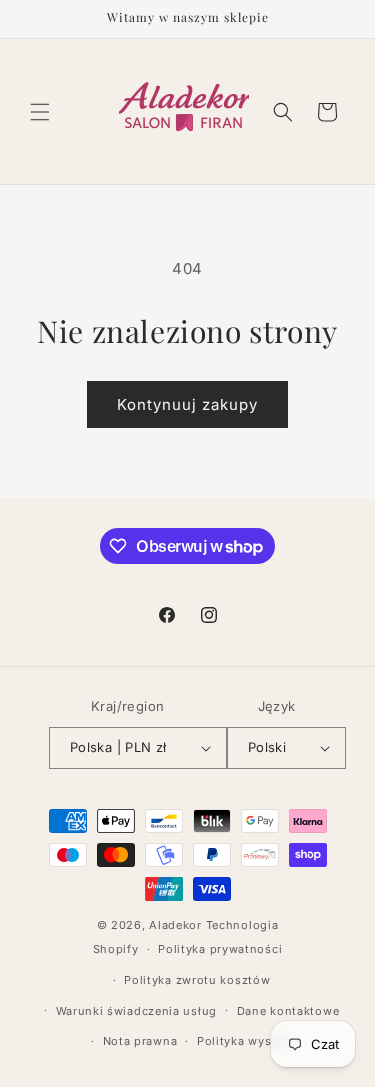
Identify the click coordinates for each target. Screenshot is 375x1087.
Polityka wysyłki (244, 1041)
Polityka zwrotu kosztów (197, 980)
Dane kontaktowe (288, 1011)
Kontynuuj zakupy (187, 404)
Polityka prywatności (220, 949)
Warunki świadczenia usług (137, 1011)
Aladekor (175, 925)
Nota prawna (140, 1041)
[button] (40, 112)
